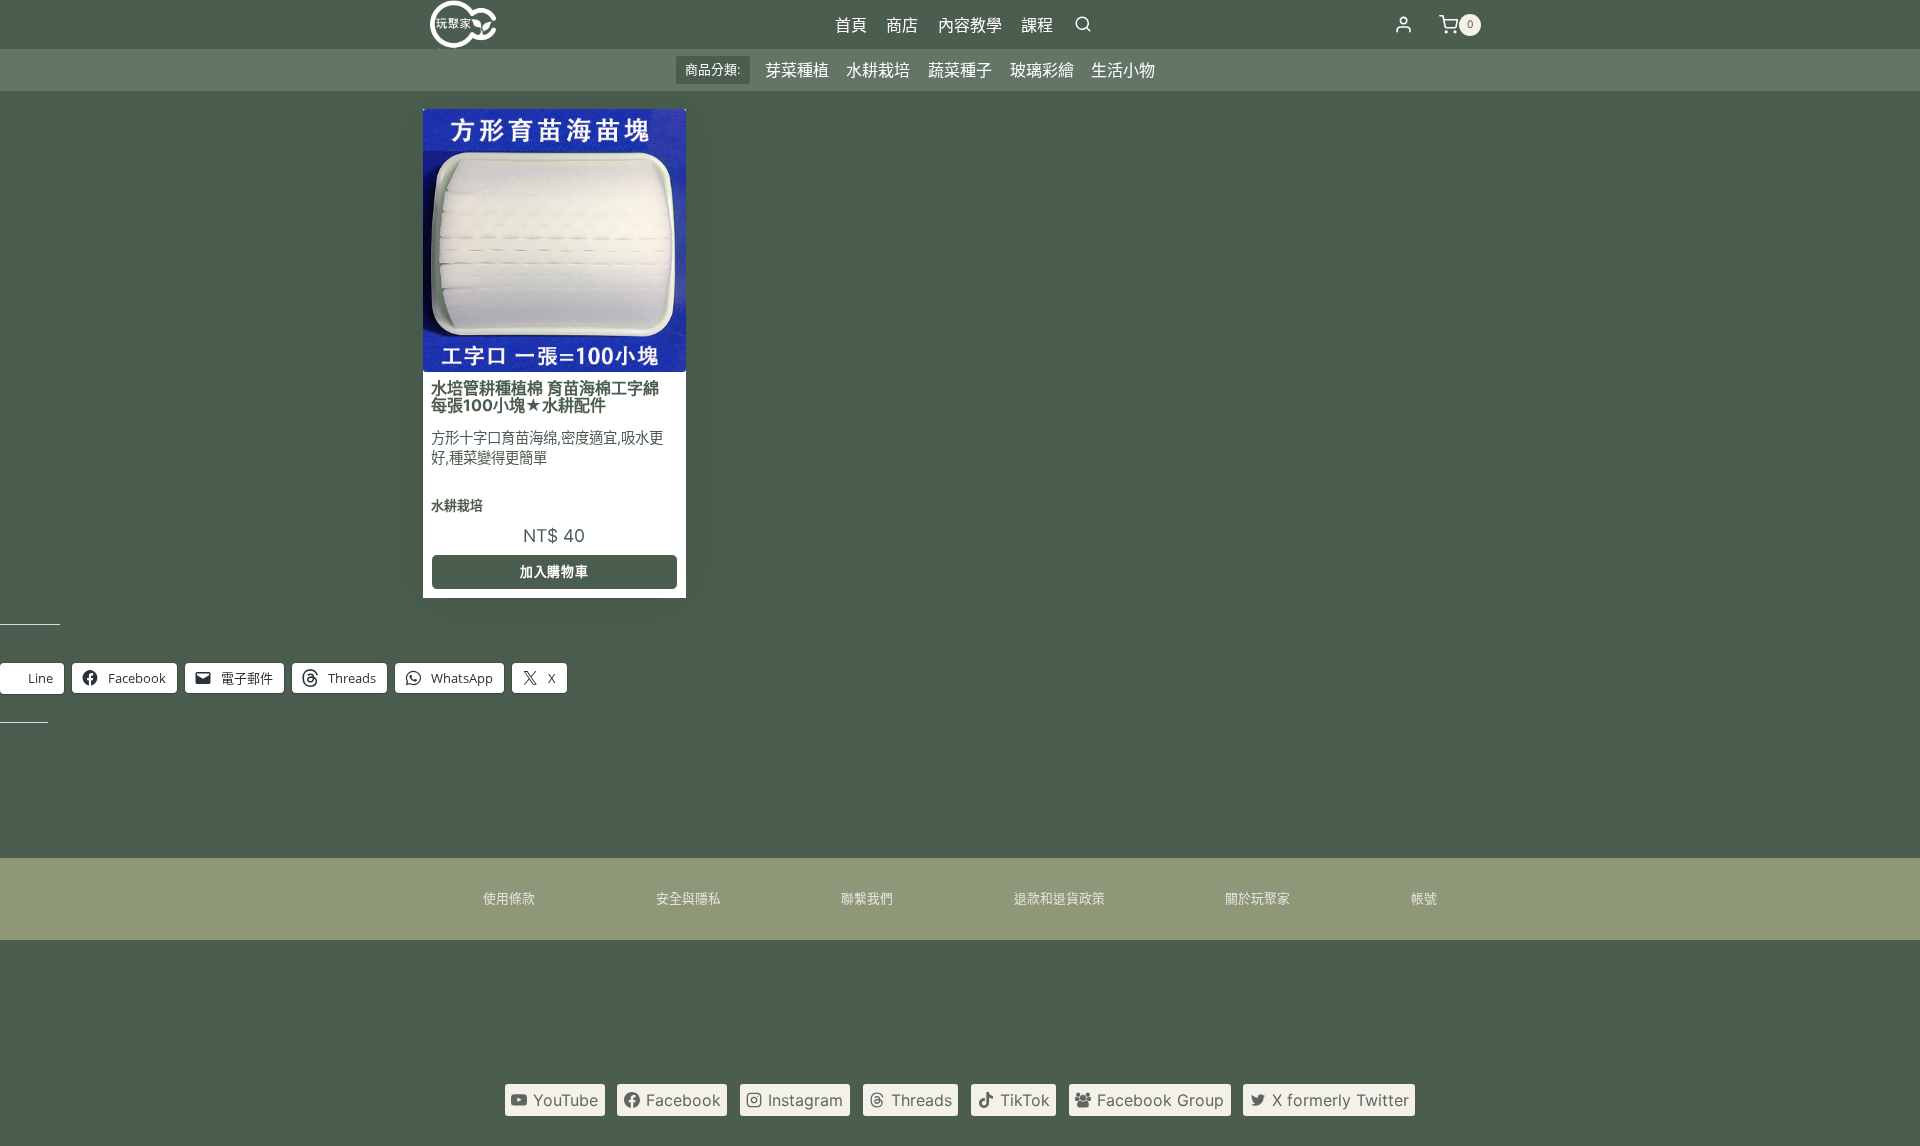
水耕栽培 (878, 70)
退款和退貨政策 (1059, 898)
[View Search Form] (1083, 25)
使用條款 (509, 898)
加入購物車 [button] (554, 571)
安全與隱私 (688, 898)
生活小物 (1123, 70)
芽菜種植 (797, 70)
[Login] (1403, 25)
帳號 (1424, 898)
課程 (1037, 25)
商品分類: (713, 69)
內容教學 (970, 25)
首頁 (851, 25)
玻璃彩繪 (1042, 70)
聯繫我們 (867, 898)
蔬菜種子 (960, 70)
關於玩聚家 (1257, 898)
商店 (902, 25)
